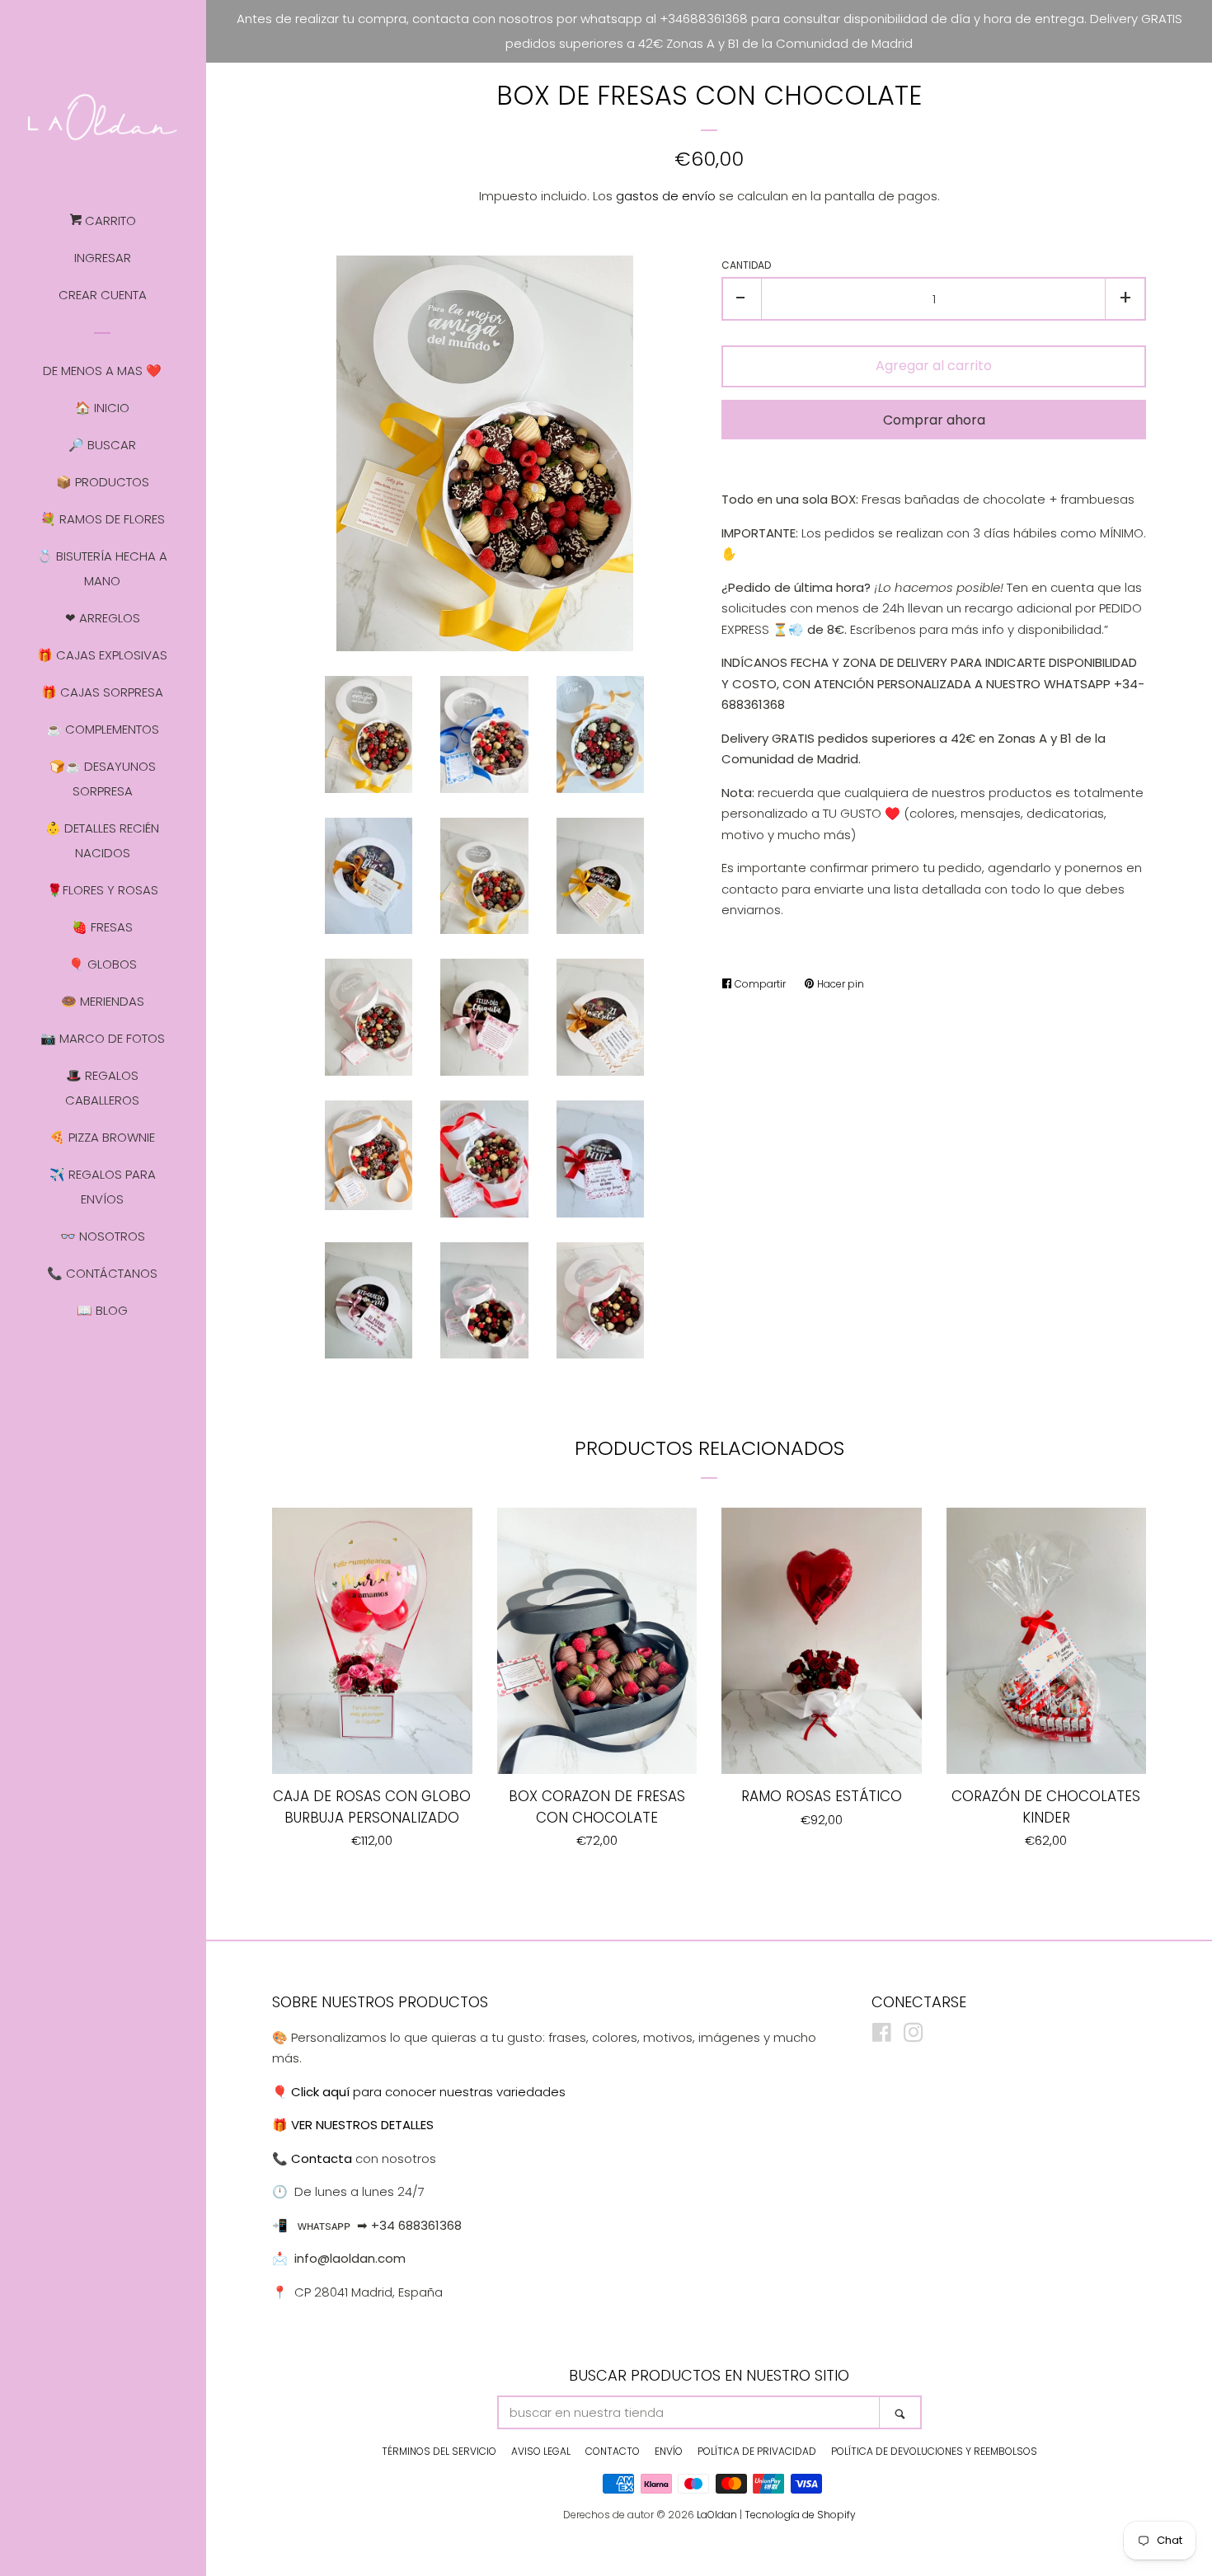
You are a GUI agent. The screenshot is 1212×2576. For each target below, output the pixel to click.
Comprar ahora (934, 420)
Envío (669, 2451)
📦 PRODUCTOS (103, 482)
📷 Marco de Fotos (103, 1038)
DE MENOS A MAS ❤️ (102, 371)
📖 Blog (102, 1310)
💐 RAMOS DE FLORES (103, 519)
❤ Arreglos (103, 618)
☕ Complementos (103, 729)
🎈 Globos (103, 964)
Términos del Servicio (439, 2451)
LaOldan (717, 2515)
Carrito (109, 221)
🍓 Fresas (102, 927)
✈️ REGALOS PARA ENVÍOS (103, 1187)
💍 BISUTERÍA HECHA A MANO (102, 568)
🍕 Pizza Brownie (102, 1137)
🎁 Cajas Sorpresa (102, 692)
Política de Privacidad (757, 2451)
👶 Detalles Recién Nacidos (102, 840)
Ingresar (103, 258)
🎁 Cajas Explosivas (102, 655)
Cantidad (746, 265)
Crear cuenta (103, 295)
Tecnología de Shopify (800, 2515)
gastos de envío (666, 196)
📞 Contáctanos (102, 1273)
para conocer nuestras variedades (428, 2092)
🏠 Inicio (102, 408)
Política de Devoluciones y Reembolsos (934, 2451)
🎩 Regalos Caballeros (102, 1088)
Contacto (613, 2451)
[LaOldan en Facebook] (882, 2036)
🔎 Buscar (102, 445)
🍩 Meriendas (103, 1001)
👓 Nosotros (103, 1236)
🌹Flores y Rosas (103, 890)
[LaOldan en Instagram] (914, 2036)
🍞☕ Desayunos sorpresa (103, 779)
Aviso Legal (541, 2451)
